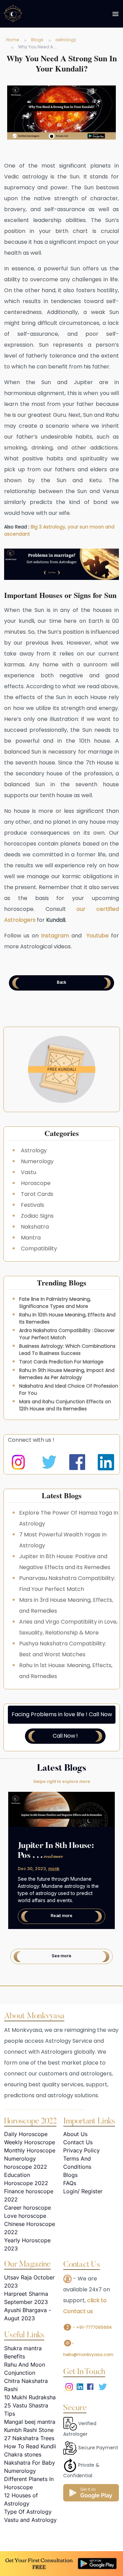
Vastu (29, 1172)
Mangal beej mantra (30, 2422)
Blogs (37, 40)
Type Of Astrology (28, 2512)
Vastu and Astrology (30, 2520)
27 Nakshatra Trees (29, 2438)
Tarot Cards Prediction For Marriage (61, 1362)
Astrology (34, 1150)
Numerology (37, 1161)
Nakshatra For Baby (30, 2463)
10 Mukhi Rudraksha (30, 2397)
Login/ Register (83, 2191)
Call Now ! (65, 1736)
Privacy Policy (81, 2150)
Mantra (31, 1238)
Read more (61, 1916)
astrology (66, 40)
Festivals (32, 1205)
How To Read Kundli (30, 2446)
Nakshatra (35, 1227)
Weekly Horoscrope (30, 2142)
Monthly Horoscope (30, 2150)
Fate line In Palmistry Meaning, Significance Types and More (55, 1303)
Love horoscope (25, 2216)
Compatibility (39, 1249)
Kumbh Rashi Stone (29, 2430)
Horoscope (36, 1183)
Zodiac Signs (37, 1216)
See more (61, 1956)
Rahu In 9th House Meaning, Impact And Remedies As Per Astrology (67, 1374)
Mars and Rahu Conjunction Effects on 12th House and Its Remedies (65, 1405)
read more (53, 1857)
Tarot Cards (37, 1194)
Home (13, 40)
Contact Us (78, 2142)
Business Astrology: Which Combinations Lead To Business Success (67, 1350)
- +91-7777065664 (92, 2327)
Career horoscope (28, 2208)
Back (61, 982)
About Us (75, 2134)
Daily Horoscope (26, 2134)
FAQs (70, 2183)
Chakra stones (23, 2454)
